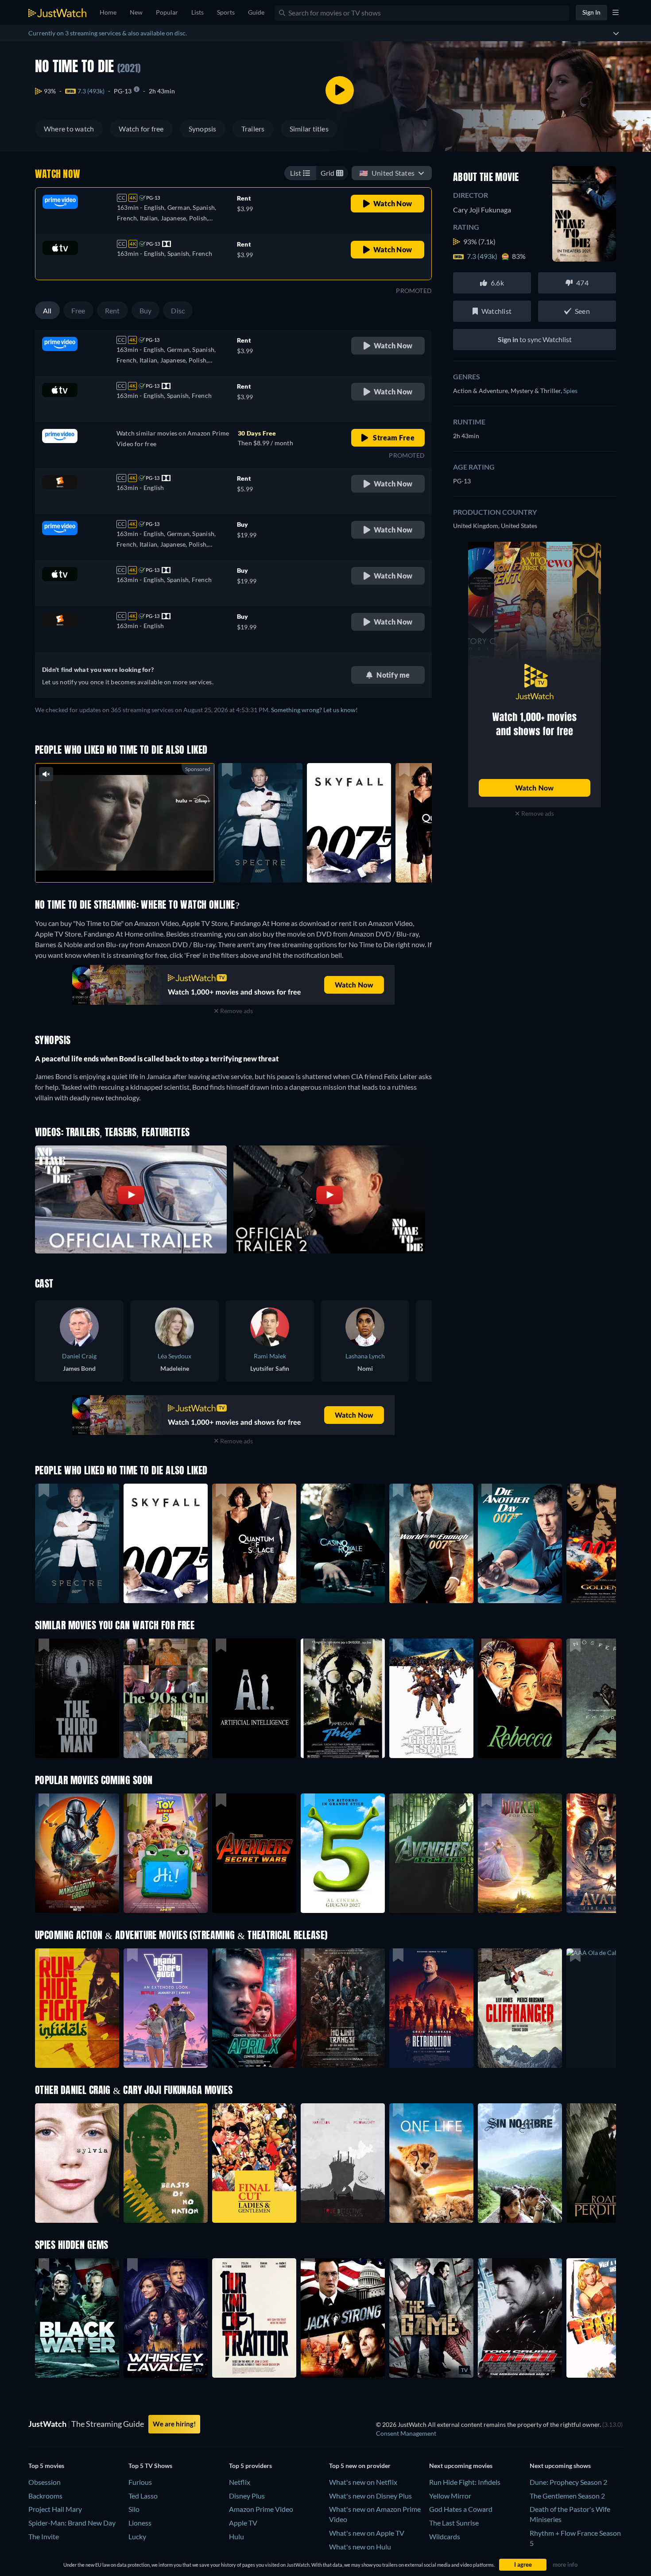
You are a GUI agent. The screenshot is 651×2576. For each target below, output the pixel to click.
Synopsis (203, 129)
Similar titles (309, 129)
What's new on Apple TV (367, 2533)
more (132, 864)
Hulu (236, 2536)
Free (78, 310)
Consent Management (406, 2433)
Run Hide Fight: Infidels (465, 2482)
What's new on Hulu (360, 2547)
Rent (112, 310)
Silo (134, 2509)
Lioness (140, 2523)
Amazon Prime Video (261, 2509)
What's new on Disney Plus (370, 2496)
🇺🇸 (387, 173)
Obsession (45, 2482)
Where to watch (69, 129)
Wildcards (445, 2536)
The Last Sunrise (454, 2523)
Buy (146, 310)
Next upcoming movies (461, 2466)
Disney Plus (247, 2496)
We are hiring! (174, 2424)
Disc (178, 310)
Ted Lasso (143, 2496)
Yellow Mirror (450, 2496)
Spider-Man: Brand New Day (72, 2523)
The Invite (44, 2536)
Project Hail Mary (55, 2509)
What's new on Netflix (363, 2482)
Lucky (137, 2536)
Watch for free (141, 129)
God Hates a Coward (461, 2509)
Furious (140, 2482)
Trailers (253, 129)
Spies (570, 391)
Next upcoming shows (560, 2466)
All (47, 310)
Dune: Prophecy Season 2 (568, 2482)
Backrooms (45, 2496)
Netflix (240, 2482)
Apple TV (243, 2523)
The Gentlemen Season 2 (567, 2496)
